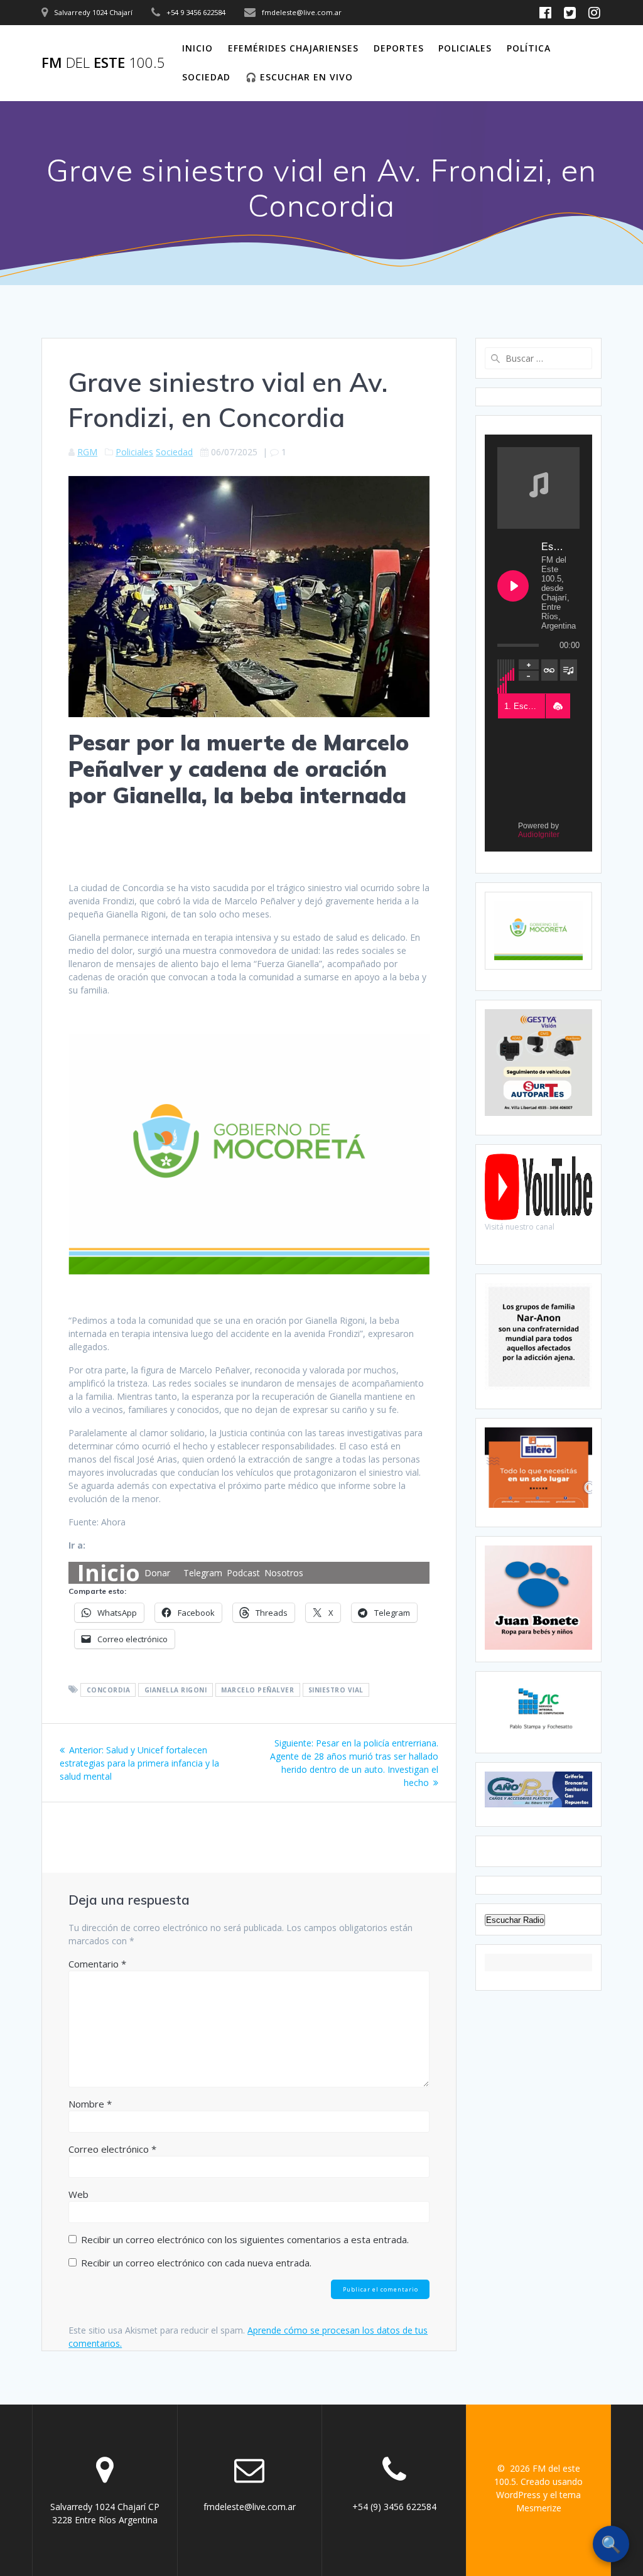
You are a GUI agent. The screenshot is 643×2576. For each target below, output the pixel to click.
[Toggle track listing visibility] (569, 670)
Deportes (399, 48)
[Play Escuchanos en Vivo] (513, 586)
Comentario (97, 1964)
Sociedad (206, 77)
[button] (558, 706)
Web (78, 2194)
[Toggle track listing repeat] (550, 670)
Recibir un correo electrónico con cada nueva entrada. (196, 2263)
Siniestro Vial (336, 1690)
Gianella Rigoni (176, 1690)
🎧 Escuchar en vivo (299, 77)
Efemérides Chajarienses (293, 48)
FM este (103, 63)
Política (529, 48)
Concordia (109, 1690)
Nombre (90, 2104)
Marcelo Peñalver (257, 1690)
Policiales (465, 48)
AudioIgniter (539, 835)
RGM (87, 452)
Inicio (197, 48)
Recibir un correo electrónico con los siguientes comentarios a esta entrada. (245, 2239)
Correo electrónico (112, 2149)
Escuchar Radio (515, 1920)
